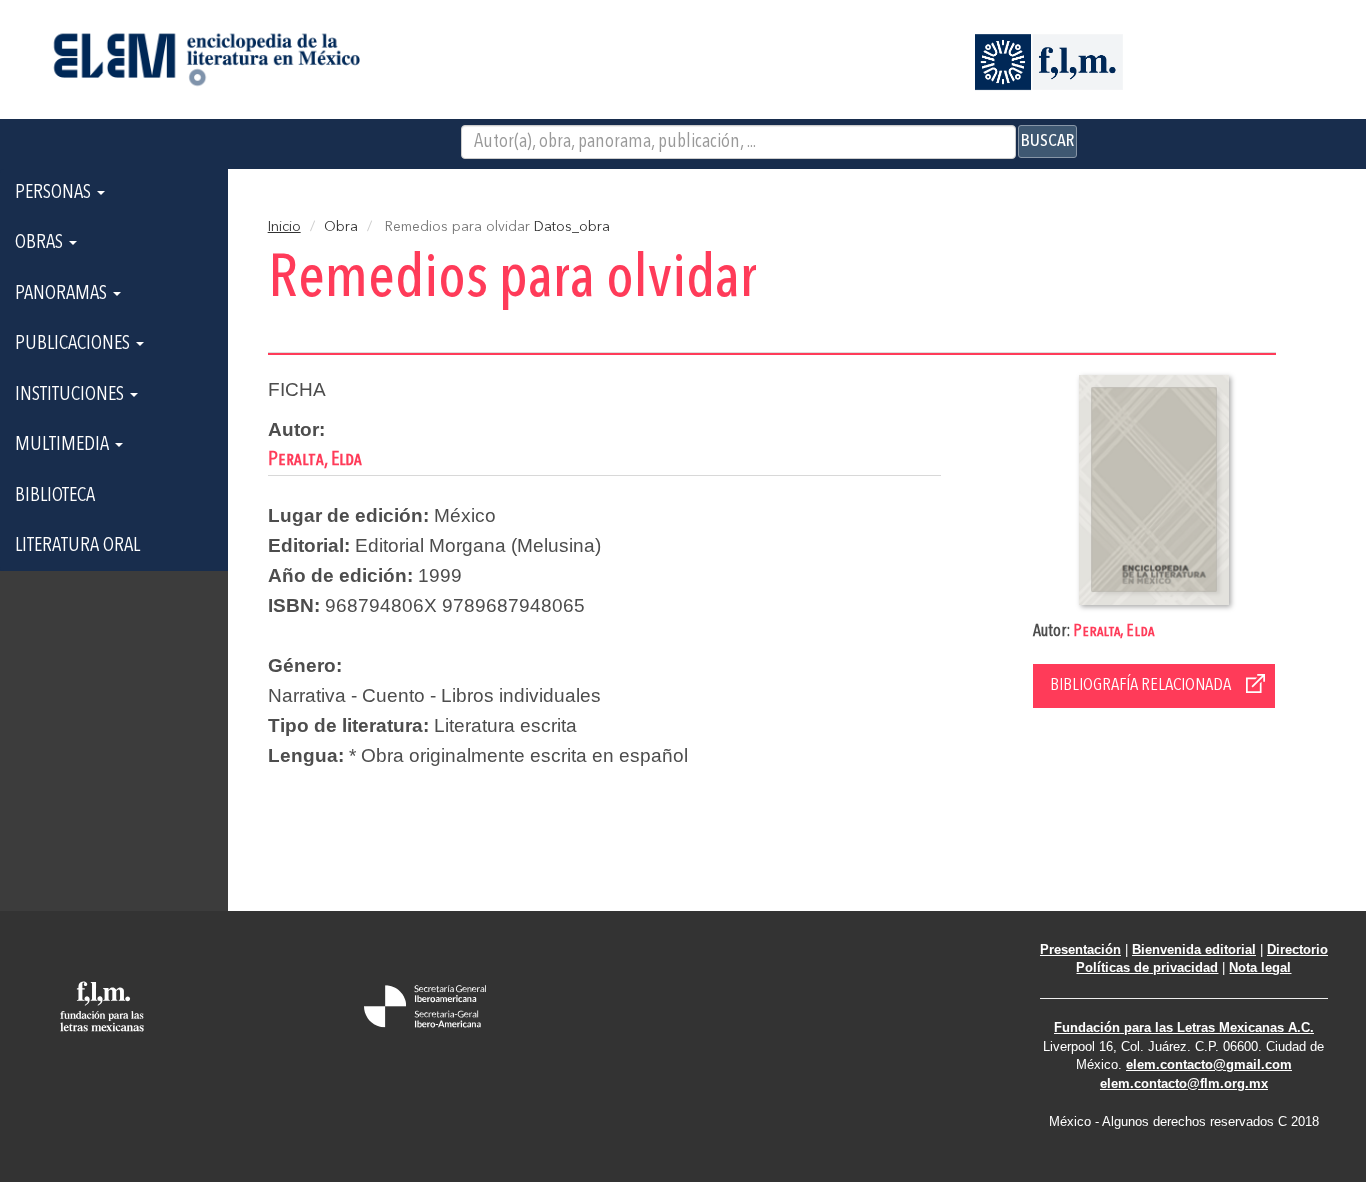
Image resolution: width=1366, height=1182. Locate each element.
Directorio (1297, 949)
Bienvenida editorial (1194, 949)
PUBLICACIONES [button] (74, 344)
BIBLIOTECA (55, 496)
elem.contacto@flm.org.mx (1184, 1083)
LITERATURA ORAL (77, 546)
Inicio (284, 227)
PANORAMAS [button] (63, 294)
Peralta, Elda (1113, 631)
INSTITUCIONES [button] (71, 395)
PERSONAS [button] (55, 193)
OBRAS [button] (41, 243)
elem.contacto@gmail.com (1209, 1064)
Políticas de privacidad (1147, 967)
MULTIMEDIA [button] (64, 445)
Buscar (1047, 141)
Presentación (1080, 949)
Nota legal (1260, 967)
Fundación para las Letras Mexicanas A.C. (1184, 1027)
